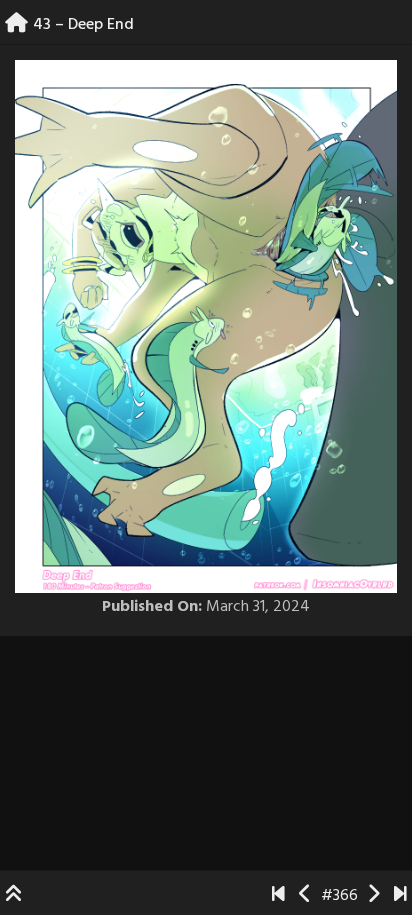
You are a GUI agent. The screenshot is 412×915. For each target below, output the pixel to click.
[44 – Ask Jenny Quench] (373, 896)
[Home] (16, 25)
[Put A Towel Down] (400, 896)
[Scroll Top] (14, 896)
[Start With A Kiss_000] (278, 896)
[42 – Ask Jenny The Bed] (305, 896)
